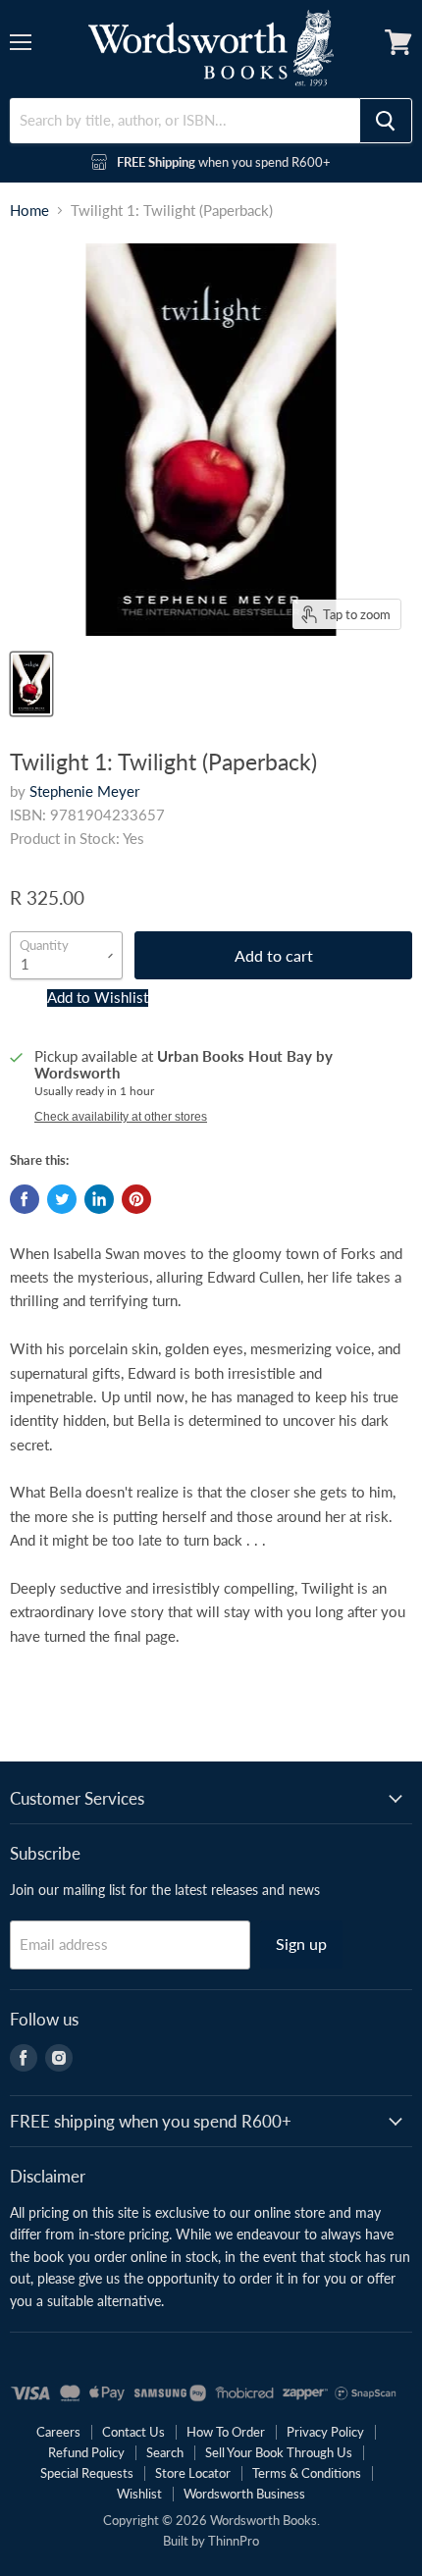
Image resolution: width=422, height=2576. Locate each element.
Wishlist (139, 2494)
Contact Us (133, 2432)
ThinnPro (234, 2541)
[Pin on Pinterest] (136, 1199)
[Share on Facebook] (25, 1199)
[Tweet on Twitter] (62, 1199)
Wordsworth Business (244, 2494)
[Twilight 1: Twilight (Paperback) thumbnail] (31, 684)
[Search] (386, 121)
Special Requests (87, 2473)
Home (29, 210)
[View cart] (398, 42)
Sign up (301, 1944)
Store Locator (193, 2473)
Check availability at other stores (121, 1117)
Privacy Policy (325, 2432)
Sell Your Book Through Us (279, 2452)
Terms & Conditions (307, 2473)
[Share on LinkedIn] (99, 1199)
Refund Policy (86, 2452)
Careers (58, 2432)
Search (165, 2452)
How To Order (226, 2432)
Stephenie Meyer (84, 791)
